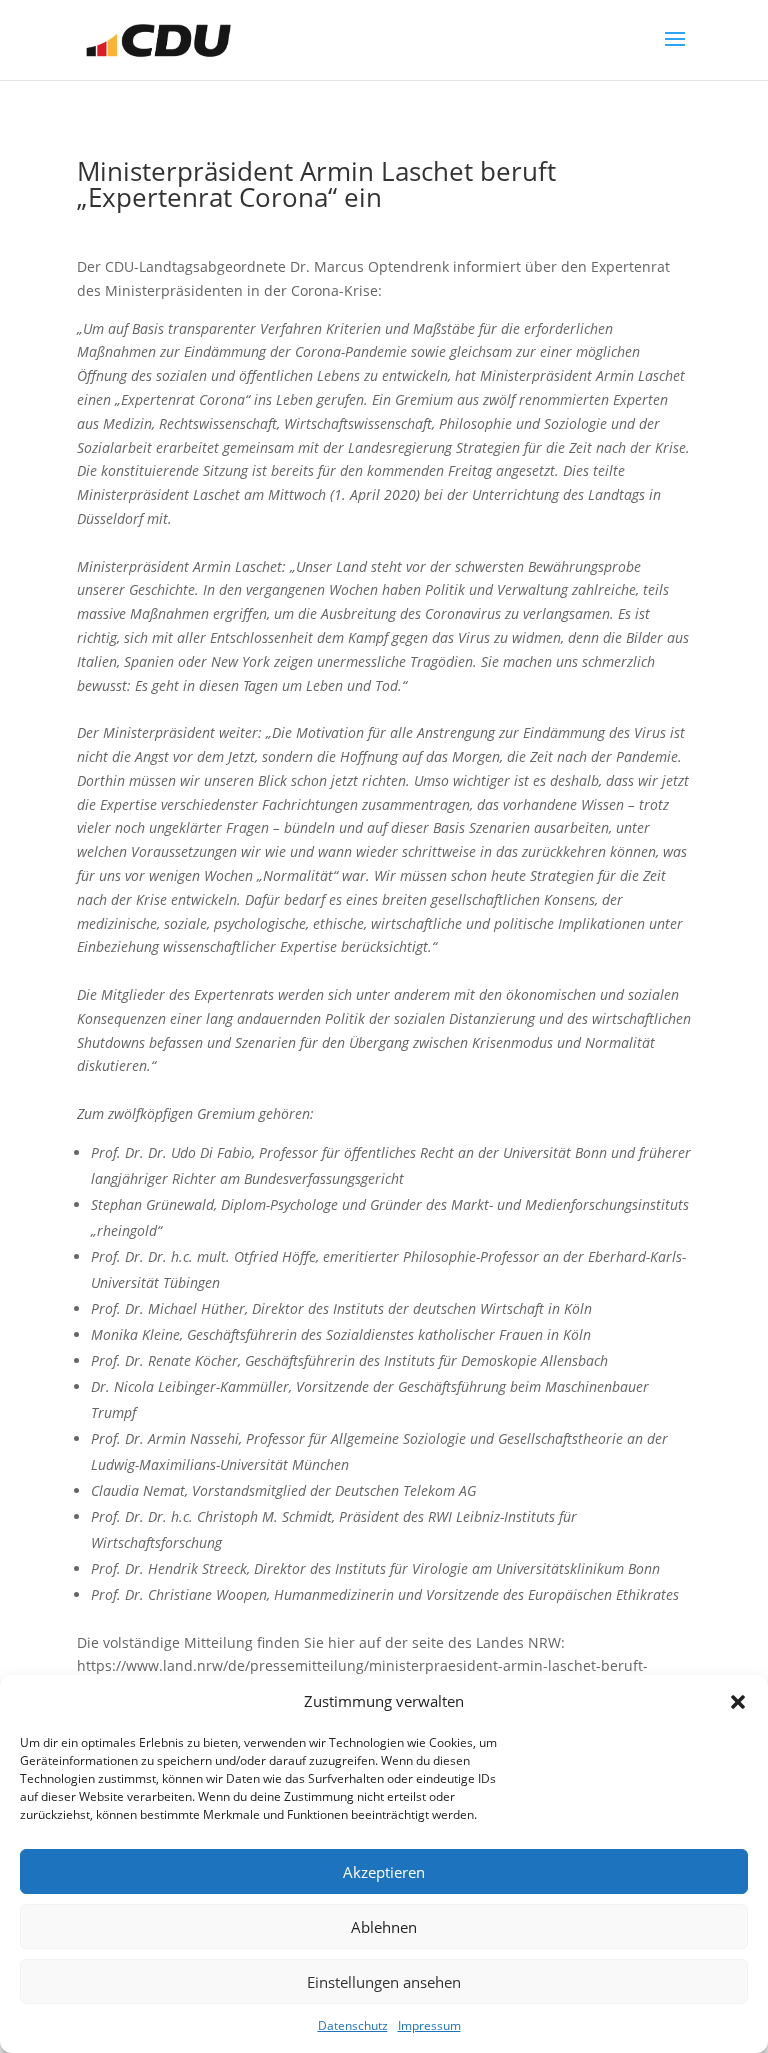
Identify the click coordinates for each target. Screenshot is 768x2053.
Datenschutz (353, 2025)
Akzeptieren (384, 1872)
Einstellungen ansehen (384, 1982)
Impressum (429, 2025)
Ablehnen (384, 1927)
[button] (738, 1702)
